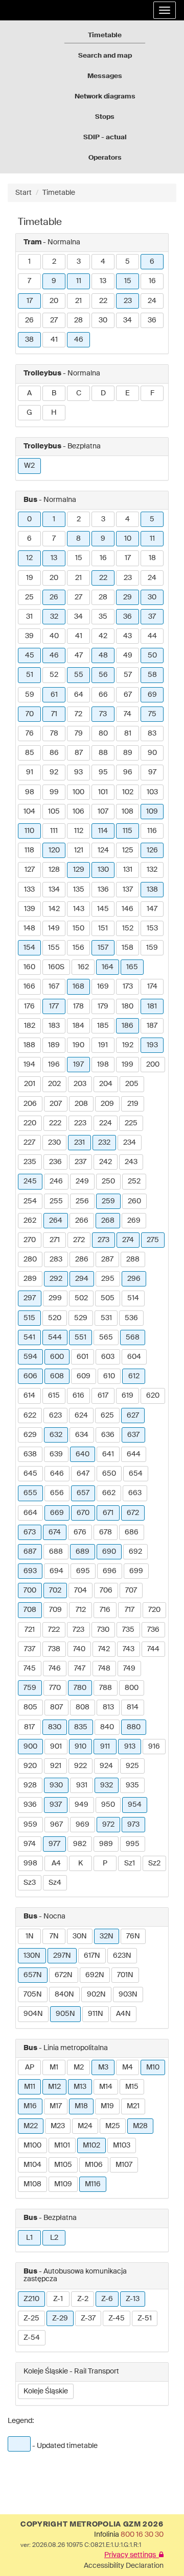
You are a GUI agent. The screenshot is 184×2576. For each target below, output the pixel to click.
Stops (105, 117)
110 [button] (29, 831)
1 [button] (29, 262)
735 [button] (128, 1630)
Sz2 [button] (154, 1863)
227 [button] (29, 1143)
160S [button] (56, 967)
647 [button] (83, 1474)
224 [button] (106, 1123)
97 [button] (152, 772)
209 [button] (107, 1104)
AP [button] (30, 2067)
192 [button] (128, 1045)
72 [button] (78, 714)
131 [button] (128, 870)
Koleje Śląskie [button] (46, 2391)
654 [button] (136, 1474)
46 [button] (79, 340)
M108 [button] (32, 2184)
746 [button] (55, 1669)
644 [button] (134, 1454)
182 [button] (30, 1026)
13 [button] (103, 281)
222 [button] (55, 1123)
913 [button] (130, 1747)
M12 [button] (54, 2087)
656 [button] (57, 1493)
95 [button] (103, 772)
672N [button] (64, 1975)
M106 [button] (94, 2165)
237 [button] (80, 1162)
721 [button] (30, 1630)
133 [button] (29, 890)
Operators (105, 158)
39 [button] (29, 636)
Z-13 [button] (133, 2299)
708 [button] (30, 1610)
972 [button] (108, 1825)
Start (24, 193)
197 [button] (78, 1065)
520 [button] (55, 1318)
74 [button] (128, 714)
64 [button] (79, 695)
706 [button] (106, 1590)
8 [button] (78, 539)
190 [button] (78, 1045)
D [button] (103, 393)
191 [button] (103, 1045)
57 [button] (128, 675)
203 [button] (80, 1084)
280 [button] (30, 1259)
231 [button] (79, 1143)
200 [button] (153, 1065)
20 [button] (54, 301)
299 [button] (55, 1298)
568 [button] (133, 1337)
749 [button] (129, 1669)
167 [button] (54, 987)
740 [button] (79, 1649)
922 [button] (80, 1766)
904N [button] (33, 2014)
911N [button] (96, 2014)
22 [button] (103, 301)
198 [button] (103, 1065)
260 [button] (134, 1201)
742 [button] (104, 1649)
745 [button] (30, 1669)
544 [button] (55, 1337)
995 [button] (133, 1844)
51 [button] (30, 675)
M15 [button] (132, 2087)
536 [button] (131, 1318)
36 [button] (152, 320)
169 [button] (103, 987)
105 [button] (54, 812)
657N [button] (33, 1975)
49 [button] (128, 655)
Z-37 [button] (88, 2318)
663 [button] (135, 1493)
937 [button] (56, 1805)
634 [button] (82, 1435)
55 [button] (79, 675)
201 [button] (30, 1084)
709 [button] (55, 1610)
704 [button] (80, 1590)
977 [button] (54, 1844)
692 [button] (135, 1552)
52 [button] (54, 675)
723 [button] (78, 1630)
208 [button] (81, 1104)
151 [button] (103, 928)
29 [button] (128, 597)
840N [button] (64, 1994)
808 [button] (83, 1707)
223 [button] (80, 1123)
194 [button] (29, 1065)
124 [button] (103, 850)
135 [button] (79, 890)
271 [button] (55, 1240)
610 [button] (109, 1376)
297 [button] (30, 1298)
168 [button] (78, 987)
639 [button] (56, 1454)
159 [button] (152, 948)
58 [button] (152, 675)
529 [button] (81, 1318)
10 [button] (128, 539)
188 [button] (29, 1045)
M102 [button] (91, 2145)
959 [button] (30, 1825)
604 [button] (134, 1357)
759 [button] (30, 1688)
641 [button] (108, 1454)
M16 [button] (30, 2106)
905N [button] (65, 2014)
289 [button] (30, 1279)
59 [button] (30, 695)
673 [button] (30, 1532)
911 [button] (105, 1747)
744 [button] (153, 1649)
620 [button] (153, 1396)
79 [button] (79, 734)
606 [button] (30, 1376)
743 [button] (129, 1649)
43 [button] (128, 636)
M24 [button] (85, 2126)
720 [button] (154, 1610)
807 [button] (56, 1707)
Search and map (105, 56)
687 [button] (30, 1552)
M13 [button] (80, 2087)
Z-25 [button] (31, 2318)
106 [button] (78, 812)
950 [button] (108, 1805)
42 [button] (103, 636)
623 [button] (55, 1416)
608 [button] (57, 1376)
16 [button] (152, 281)
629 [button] (30, 1435)
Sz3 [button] (30, 1883)
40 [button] (54, 636)
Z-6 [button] (107, 2299)
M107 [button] (124, 2165)
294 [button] (82, 1279)
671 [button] (108, 1513)
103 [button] (152, 792)
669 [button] (57, 1513)
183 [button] (54, 1026)
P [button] (105, 1863)
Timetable (105, 35)
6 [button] (152, 262)
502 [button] (81, 1298)
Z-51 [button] (145, 2318)
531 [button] (106, 1318)
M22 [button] (31, 2126)
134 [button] (54, 890)
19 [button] (30, 578)
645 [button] (30, 1474)
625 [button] (107, 1416)
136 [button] (103, 890)
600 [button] (57, 1357)
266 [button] (82, 1221)
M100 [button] (32, 2145)
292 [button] (56, 1279)
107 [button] (103, 812)
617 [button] (103, 1396)
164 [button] (108, 967)
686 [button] (132, 1532)
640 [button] (83, 1454)
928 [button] (30, 1785)
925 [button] (132, 1766)
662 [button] (109, 1493)
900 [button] (30, 1747)
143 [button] (79, 909)
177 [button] (54, 1006)
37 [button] (152, 617)
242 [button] (106, 1162)
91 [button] (30, 772)
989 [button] (106, 1844)
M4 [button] (128, 2067)
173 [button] (128, 987)
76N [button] (133, 1936)
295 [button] (108, 1279)
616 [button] (78, 1396)
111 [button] (54, 831)
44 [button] (152, 636)
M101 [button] (62, 2145)
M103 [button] (122, 2145)
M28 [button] (140, 2126)
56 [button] (103, 675)
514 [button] (133, 1298)
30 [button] (103, 320)
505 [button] (108, 1298)
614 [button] (29, 1396)
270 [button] (30, 1240)
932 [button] (107, 1785)
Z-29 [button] (60, 2318)
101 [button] (103, 792)
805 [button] (30, 1707)
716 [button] (105, 1610)
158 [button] (128, 948)
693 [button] (30, 1571)
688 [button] (56, 1552)
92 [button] (54, 772)
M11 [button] (30, 2087)
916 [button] (154, 1747)
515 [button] (29, 1318)
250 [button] (108, 1181)
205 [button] (132, 1084)
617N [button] (92, 1956)
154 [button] (29, 948)
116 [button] (152, 831)
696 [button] (110, 1571)
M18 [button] (81, 2106)
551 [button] (80, 1337)
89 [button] (128, 753)
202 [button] (54, 1084)
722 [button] (54, 1630)
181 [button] (152, 1006)
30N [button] (80, 1936)
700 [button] (30, 1590)
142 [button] (54, 909)
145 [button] (103, 909)
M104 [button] (32, 2165)
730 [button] (103, 1630)
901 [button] (56, 1747)
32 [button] (54, 617)
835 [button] (81, 1727)
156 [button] (78, 948)
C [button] (79, 393)
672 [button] (133, 1513)
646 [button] (57, 1474)
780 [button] (80, 1688)
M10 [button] (153, 2067)
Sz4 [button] (55, 1883)
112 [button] (79, 831)
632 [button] (56, 1435)
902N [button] (96, 1994)
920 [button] (30, 1766)
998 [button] (30, 1863)
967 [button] (56, 1825)
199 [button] (128, 1065)
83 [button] (152, 734)
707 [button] (131, 1590)
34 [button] (128, 320)
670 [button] (83, 1513)
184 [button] (78, 1026)
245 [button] (30, 1181)
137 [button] (128, 890)
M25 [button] (113, 2126)
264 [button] (56, 1221)
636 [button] (108, 1435)
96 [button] (128, 772)
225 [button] (131, 1123)
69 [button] (152, 695)
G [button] (29, 413)
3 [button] (79, 262)
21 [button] (78, 301)
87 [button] (79, 753)
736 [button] (153, 1630)
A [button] (29, 393)
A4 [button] (56, 1863)
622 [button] (30, 1416)
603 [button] (108, 1357)
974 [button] (30, 1844)
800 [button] (132, 1688)
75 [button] (152, 714)
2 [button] (54, 262)
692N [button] (95, 1975)
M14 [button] (106, 2087)
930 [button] (56, 1785)
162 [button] (83, 967)
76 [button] (30, 734)
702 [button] (55, 1590)
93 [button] (78, 772)
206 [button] (30, 1104)
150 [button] (78, 928)
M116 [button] (93, 2184)
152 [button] (128, 928)
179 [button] (103, 1006)
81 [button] (128, 734)
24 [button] (152, 301)
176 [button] (29, 1006)
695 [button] (83, 1571)
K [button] (80, 1863)
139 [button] (30, 909)
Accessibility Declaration (124, 2566)
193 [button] (152, 1045)
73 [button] (103, 714)
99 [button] (54, 792)
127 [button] (30, 870)
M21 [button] (133, 2106)
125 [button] (128, 850)
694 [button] (56, 1571)
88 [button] (103, 753)
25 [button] (29, 597)
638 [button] (30, 1454)
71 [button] (54, 714)
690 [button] (109, 1552)
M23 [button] (58, 2126)
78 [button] (54, 734)
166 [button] (29, 987)
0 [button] (29, 519)
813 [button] (108, 1707)
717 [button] (130, 1610)
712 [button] (81, 1610)
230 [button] (54, 1143)
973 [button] (133, 1825)
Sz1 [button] (130, 1863)
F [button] (152, 393)
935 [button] (132, 1785)
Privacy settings (132, 2555)
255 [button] (56, 1201)
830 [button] (55, 1727)
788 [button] (106, 1688)
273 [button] (103, 1240)
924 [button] (106, 1766)
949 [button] (82, 1805)
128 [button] (54, 870)
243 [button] (131, 1162)
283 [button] (56, 1259)
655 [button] (30, 1493)
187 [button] (152, 1026)
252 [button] (134, 1181)
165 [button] (132, 967)
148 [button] (29, 928)
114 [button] (103, 831)
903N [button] (128, 1994)
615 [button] (54, 1396)
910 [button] (80, 1747)
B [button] (54, 393)
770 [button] (55, 1688)
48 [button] (103, 655)
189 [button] (54, 1045)
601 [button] (83, 1357)
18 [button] (152, 558)
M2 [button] (79, 2067)
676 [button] (80, 1532)
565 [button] (106, 1337)
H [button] (54, 413)
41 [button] (54, 340)
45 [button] (30, 655)
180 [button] (128, 1006)
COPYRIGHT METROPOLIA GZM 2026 (92, 2524)
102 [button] (128, 792)
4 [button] (103, 262)
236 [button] (55, 1162)
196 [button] (54, 1065)
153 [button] (152, 928)
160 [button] (29, 967)
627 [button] (133, 1416)
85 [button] (30, 753)
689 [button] (83, 1552)
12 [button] (29, 558)
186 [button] (128, 1026)
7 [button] (29, 281)
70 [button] (30, 714)
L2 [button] (54, 2238)
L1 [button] (29, 2238)
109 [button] (152, 812)
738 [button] (54, 1649)
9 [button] (54, 281)
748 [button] (104, 1669)
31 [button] (29, 617)
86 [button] (54, 753)
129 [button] (79, 870)
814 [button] (133, 1707)
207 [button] (56, 1104)
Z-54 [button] (32, 2338)
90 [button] (152, 753)
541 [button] (29, 1337)
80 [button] (103, 734)
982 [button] (80, 1844)
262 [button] (30, 1221)
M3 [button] (103, 2067)
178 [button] (78, 1006)
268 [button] (108, 1221)
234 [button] (130, 1143)
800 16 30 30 (142, 2535)
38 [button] (29, 340)
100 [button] (78, 792)
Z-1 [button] (58, 2299)
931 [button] (82, 1785)
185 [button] (103, 1026)
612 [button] (134, 1376)
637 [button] (133, 1435)
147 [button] (152, 909)
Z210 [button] (31, 2299)
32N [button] (107, 1936)
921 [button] (56, 1766)
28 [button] (78, 320)
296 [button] (134, 1279)
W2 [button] (29, 466)
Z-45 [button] (117, 2318)
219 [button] (133, 1104)
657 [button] (83, 1493)
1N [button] (30, 1936)
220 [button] (30, 1123)
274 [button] (128, 1240)
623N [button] (122, 1956)
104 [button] (29, 812)
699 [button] (136, 1571)
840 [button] (107, 1727)
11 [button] (79, 281)
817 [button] (29, 1727)
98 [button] (30, 792)
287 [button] (107, 1259)
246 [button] (56, 1181)
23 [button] (128, 301)
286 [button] (82, 1259)
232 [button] (104, 1143)
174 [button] (152, 987)
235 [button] (30, 1162)
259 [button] (108, 1201)
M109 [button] (63, 2184)
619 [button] (128, 1396)
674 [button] (55, 1532)
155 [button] (54, 948)
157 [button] (103, 948)
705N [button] (33, 1994)
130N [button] (32, 1956)
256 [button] (82, 1201)
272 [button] (79, 1240)
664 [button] (30, 1513)
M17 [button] (56, 2106)
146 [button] (128, 909)
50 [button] (152, 655)
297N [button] (62, 1956)
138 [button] (152, 890)
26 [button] (29, 320)
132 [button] (152, 870)
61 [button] (54, 695)
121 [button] (79, 850)
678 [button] (106, 1532)
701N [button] (125, 1975)
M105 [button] (63, 2165)
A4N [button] (123, 2014)
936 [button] (30, 1805)
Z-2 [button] (83, 2299)
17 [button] (30, 301)
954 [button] (135, 1805)
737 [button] (30, 1649)
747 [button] (80, 1669)
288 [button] (133, 1259)
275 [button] (153, 1240)
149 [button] (54, 928)
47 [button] (79, 655)
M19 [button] (107, 2106)
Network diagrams (105, 97)
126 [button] (152, 850)
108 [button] (128, 812)
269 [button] (134, 1221)
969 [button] (83, 1825)
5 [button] (128, 262)
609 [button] (84, 1376)
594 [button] (30, 1357)
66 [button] (103, 695)
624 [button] (81, 1416)
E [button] (128, 393)
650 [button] (109, 1474)
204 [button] (106, 1084)
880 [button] (134, 1727)
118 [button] (29, 850)
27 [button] (54, 320)
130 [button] (103, 870)
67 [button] (128, 695)
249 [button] (82, 1181)
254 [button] (30, 1201)
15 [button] (128, 281)
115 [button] (128, 831)
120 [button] (54, 850)
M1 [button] (54, 2067)
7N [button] (54, 1936)
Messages (105, 76)
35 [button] (103, 617)
